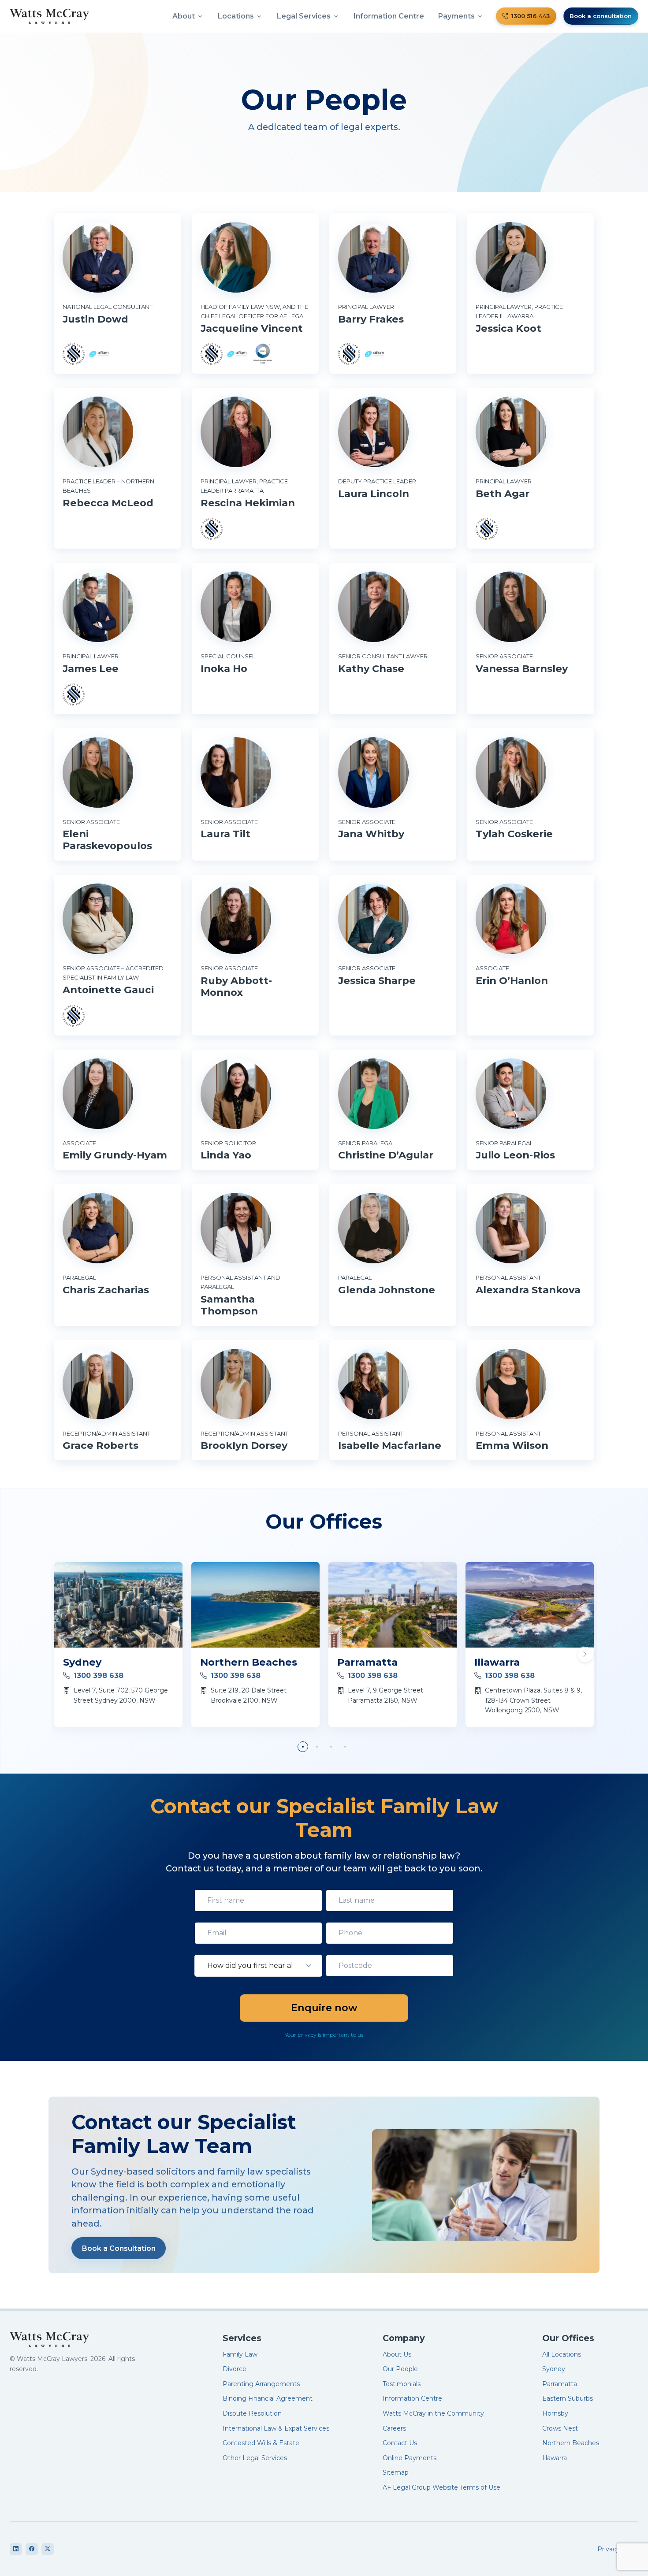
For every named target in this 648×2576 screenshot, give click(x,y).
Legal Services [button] (304, 16)
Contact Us (400, 2443)
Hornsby (555, 2413)
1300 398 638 (99, 1676)
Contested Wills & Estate (261, 2443)
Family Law (240, 2354)
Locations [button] (236, 16)
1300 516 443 (531, 16)
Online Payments (410, 2458)
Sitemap (396, 2472)
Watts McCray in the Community (433, 2413)
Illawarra (497, 1662)
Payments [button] (456, 16)
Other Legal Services (255, 2458)
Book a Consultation (119, 2248)
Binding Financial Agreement (268, 2398)
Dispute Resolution (252, 2413)
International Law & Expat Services (276, 2428)
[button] (585, 1654)
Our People (400, 2369)
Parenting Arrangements (261, 2384)
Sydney (82, 1662)
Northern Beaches (249, 1662)
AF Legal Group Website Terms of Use (441, 2487)
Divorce (235, 2369)
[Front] (84, 2339)
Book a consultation (601, 16)
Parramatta (367, 1662)
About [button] (184, 16)
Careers (394, 2428)
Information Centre (389, 16)
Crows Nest (560, 2428)
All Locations (562, 2354)
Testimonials (402, 2384)
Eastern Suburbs (568, 2398)
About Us (397, 2354)
